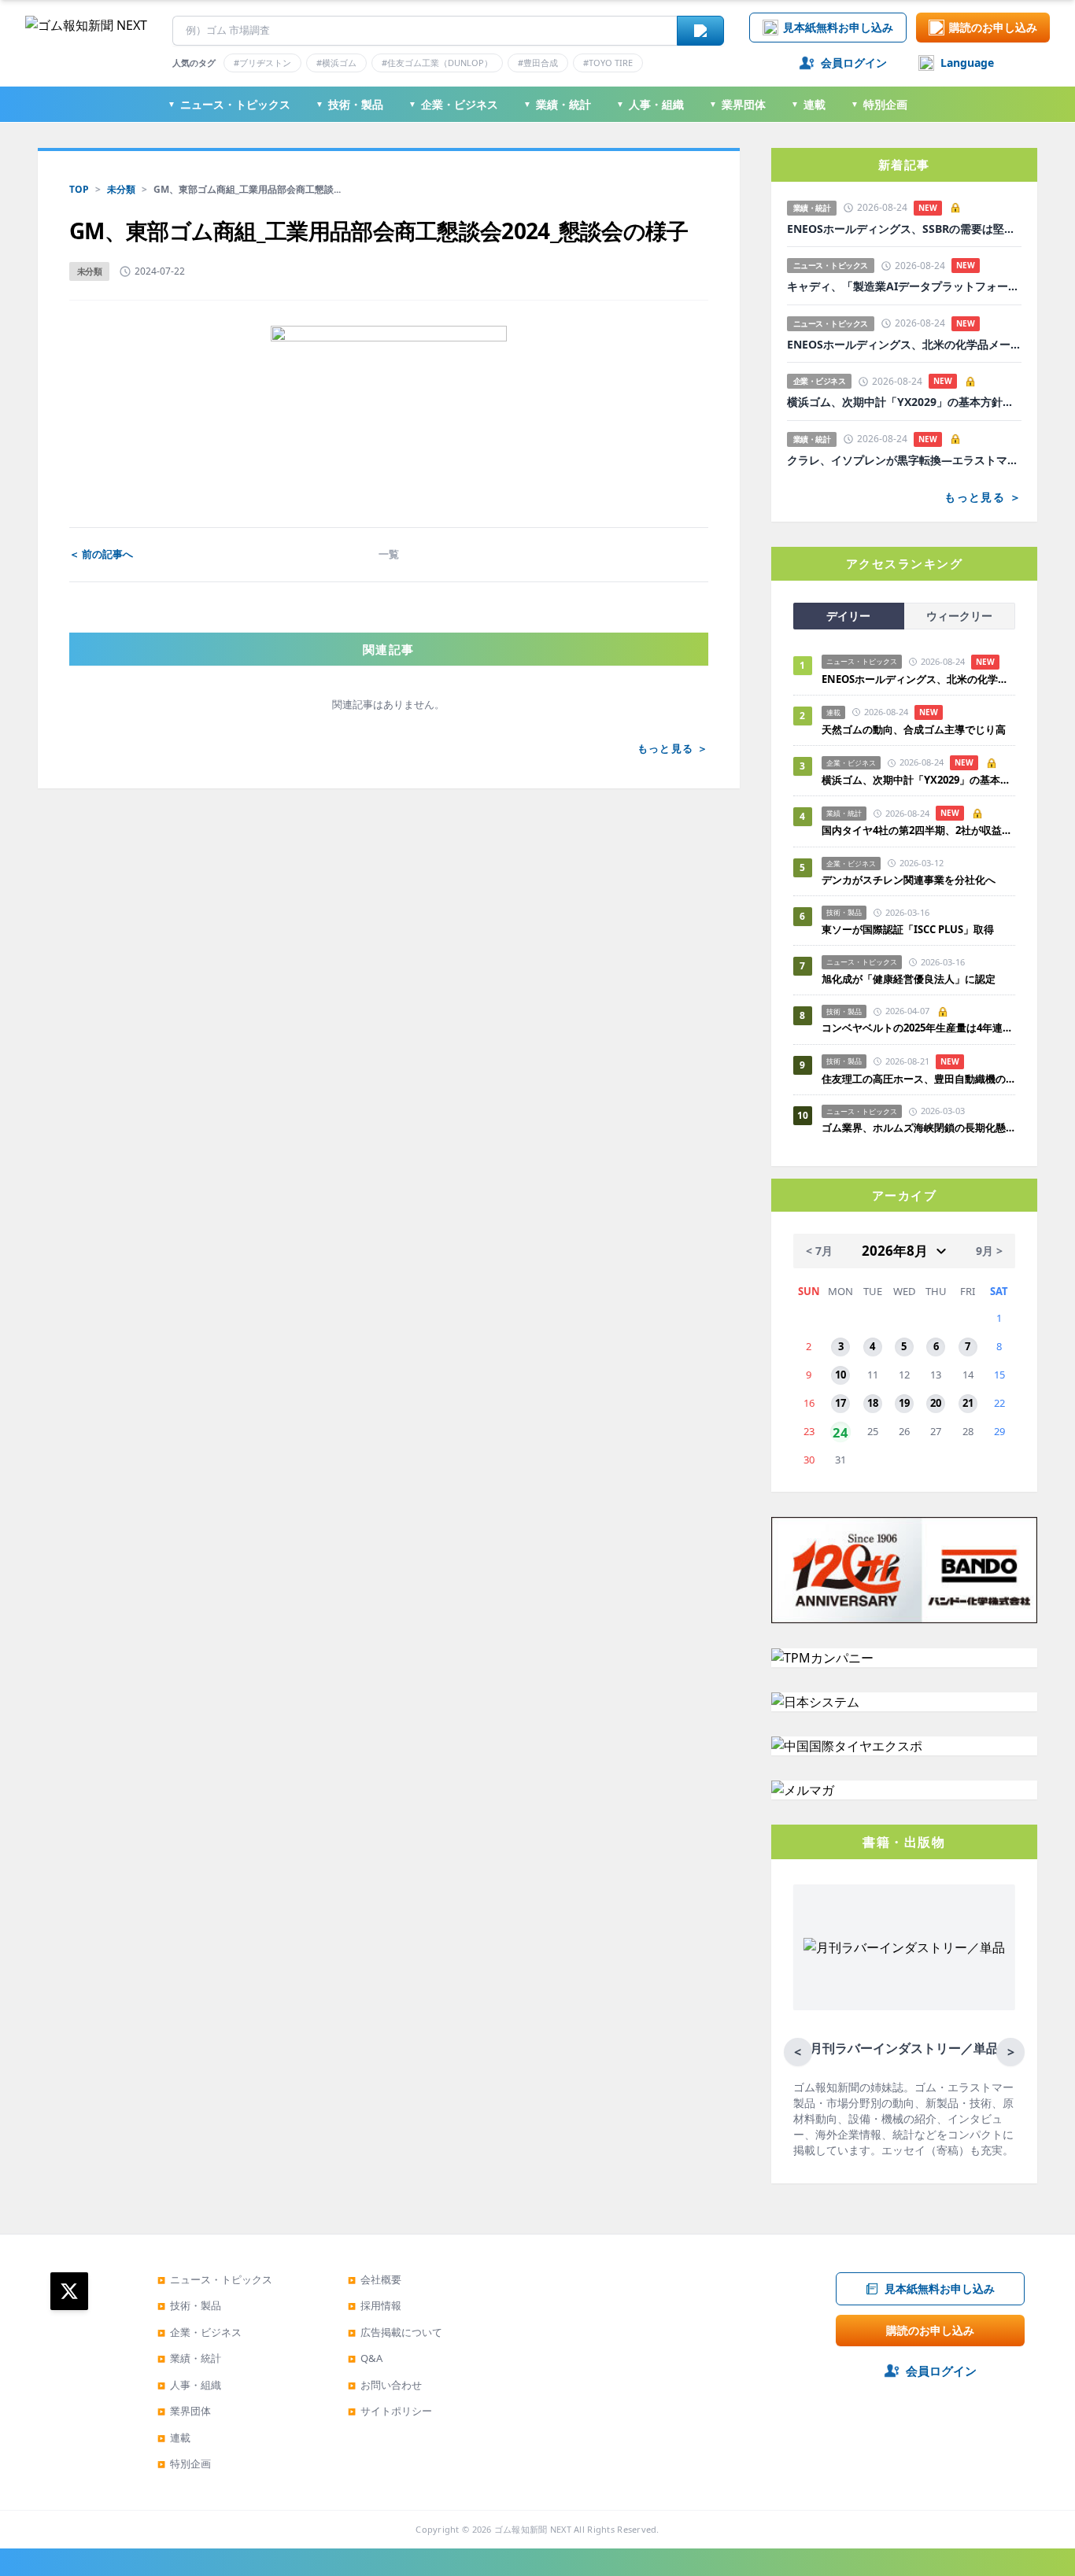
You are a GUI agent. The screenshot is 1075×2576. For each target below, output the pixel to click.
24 (840, 1431)
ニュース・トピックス (229, 104)
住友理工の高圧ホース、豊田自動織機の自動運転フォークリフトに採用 (918, 1079)
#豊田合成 (538, 63)
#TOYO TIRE (608, 63)
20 (936, 1403)
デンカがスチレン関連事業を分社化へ (909, 880)
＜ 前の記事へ (101, 554)
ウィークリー (959, 616)
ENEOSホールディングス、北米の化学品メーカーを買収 (904, 345)
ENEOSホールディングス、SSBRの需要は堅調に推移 (904, 229)
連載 (808, 104)
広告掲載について (395, 2332)
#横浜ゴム (336, 63)
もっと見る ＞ (673, 748)
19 (904, 1403)
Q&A (365, 2358)
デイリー (848, 616)
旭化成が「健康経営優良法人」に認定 (909, 979)
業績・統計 (557, 104)
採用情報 (375, 2305)
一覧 (389, 554)
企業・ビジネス (453, 104)
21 (968, 1403)
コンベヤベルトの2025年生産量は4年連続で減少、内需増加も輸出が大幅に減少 (918, 1028)
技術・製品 (349, 104)
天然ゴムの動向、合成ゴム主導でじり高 (914, 729)
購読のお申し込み (993, 27)
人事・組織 (650, 104)
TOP (79, 189)
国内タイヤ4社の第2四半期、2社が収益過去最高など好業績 (918, 830)
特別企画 (879, 104)
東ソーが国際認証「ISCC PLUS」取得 (908, 929)
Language (967, 63)
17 (840, 1403)
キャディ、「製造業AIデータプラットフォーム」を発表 (904, 286)
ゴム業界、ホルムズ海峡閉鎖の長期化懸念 (918, 1127)
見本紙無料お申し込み (838, 27)
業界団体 (737, 104)
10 (840, 1375)
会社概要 (375, 2279)
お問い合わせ (385, 2385)
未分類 (121, 189)
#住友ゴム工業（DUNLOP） (437, 63)
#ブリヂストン (262, 63)
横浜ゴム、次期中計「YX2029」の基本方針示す (904, 402)
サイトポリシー (390, 2411)
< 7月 (819, 1251)
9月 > (989, 1251)
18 (873, 1403)
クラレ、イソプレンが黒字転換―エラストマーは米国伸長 (904, 460)
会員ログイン (854, 63)
